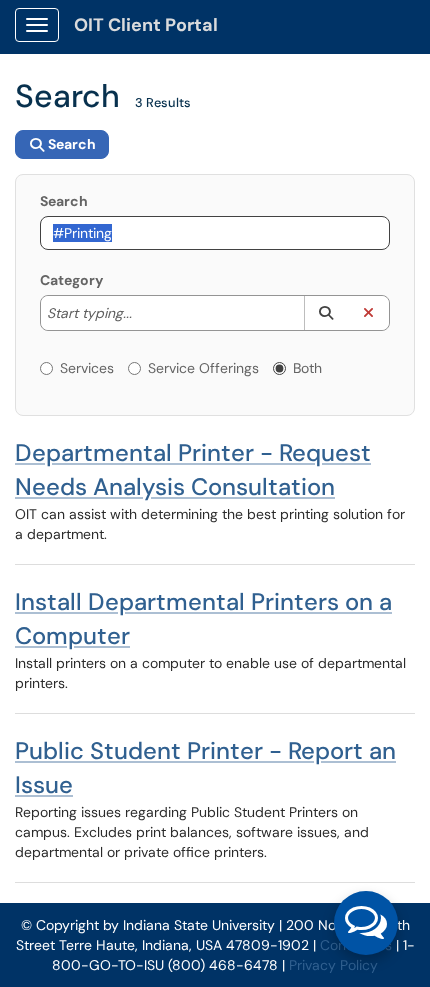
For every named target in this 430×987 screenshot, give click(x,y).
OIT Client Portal (146, 25)
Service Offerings (203, 368)
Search (64, 201)
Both (307, 368)
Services (87, 368)
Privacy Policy (333, 965)
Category (71, 280)
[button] (325, 313)
